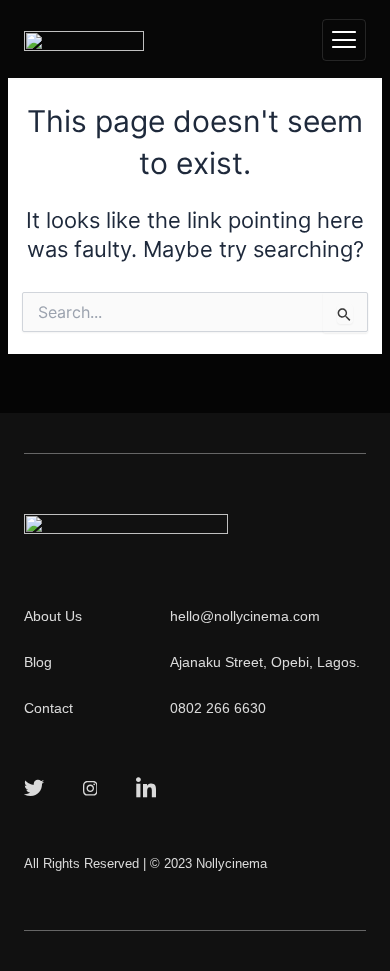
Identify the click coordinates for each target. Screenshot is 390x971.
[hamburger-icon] (344, 40)
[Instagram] (90, 787)
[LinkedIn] (146, 787)
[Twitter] (34, 787)
